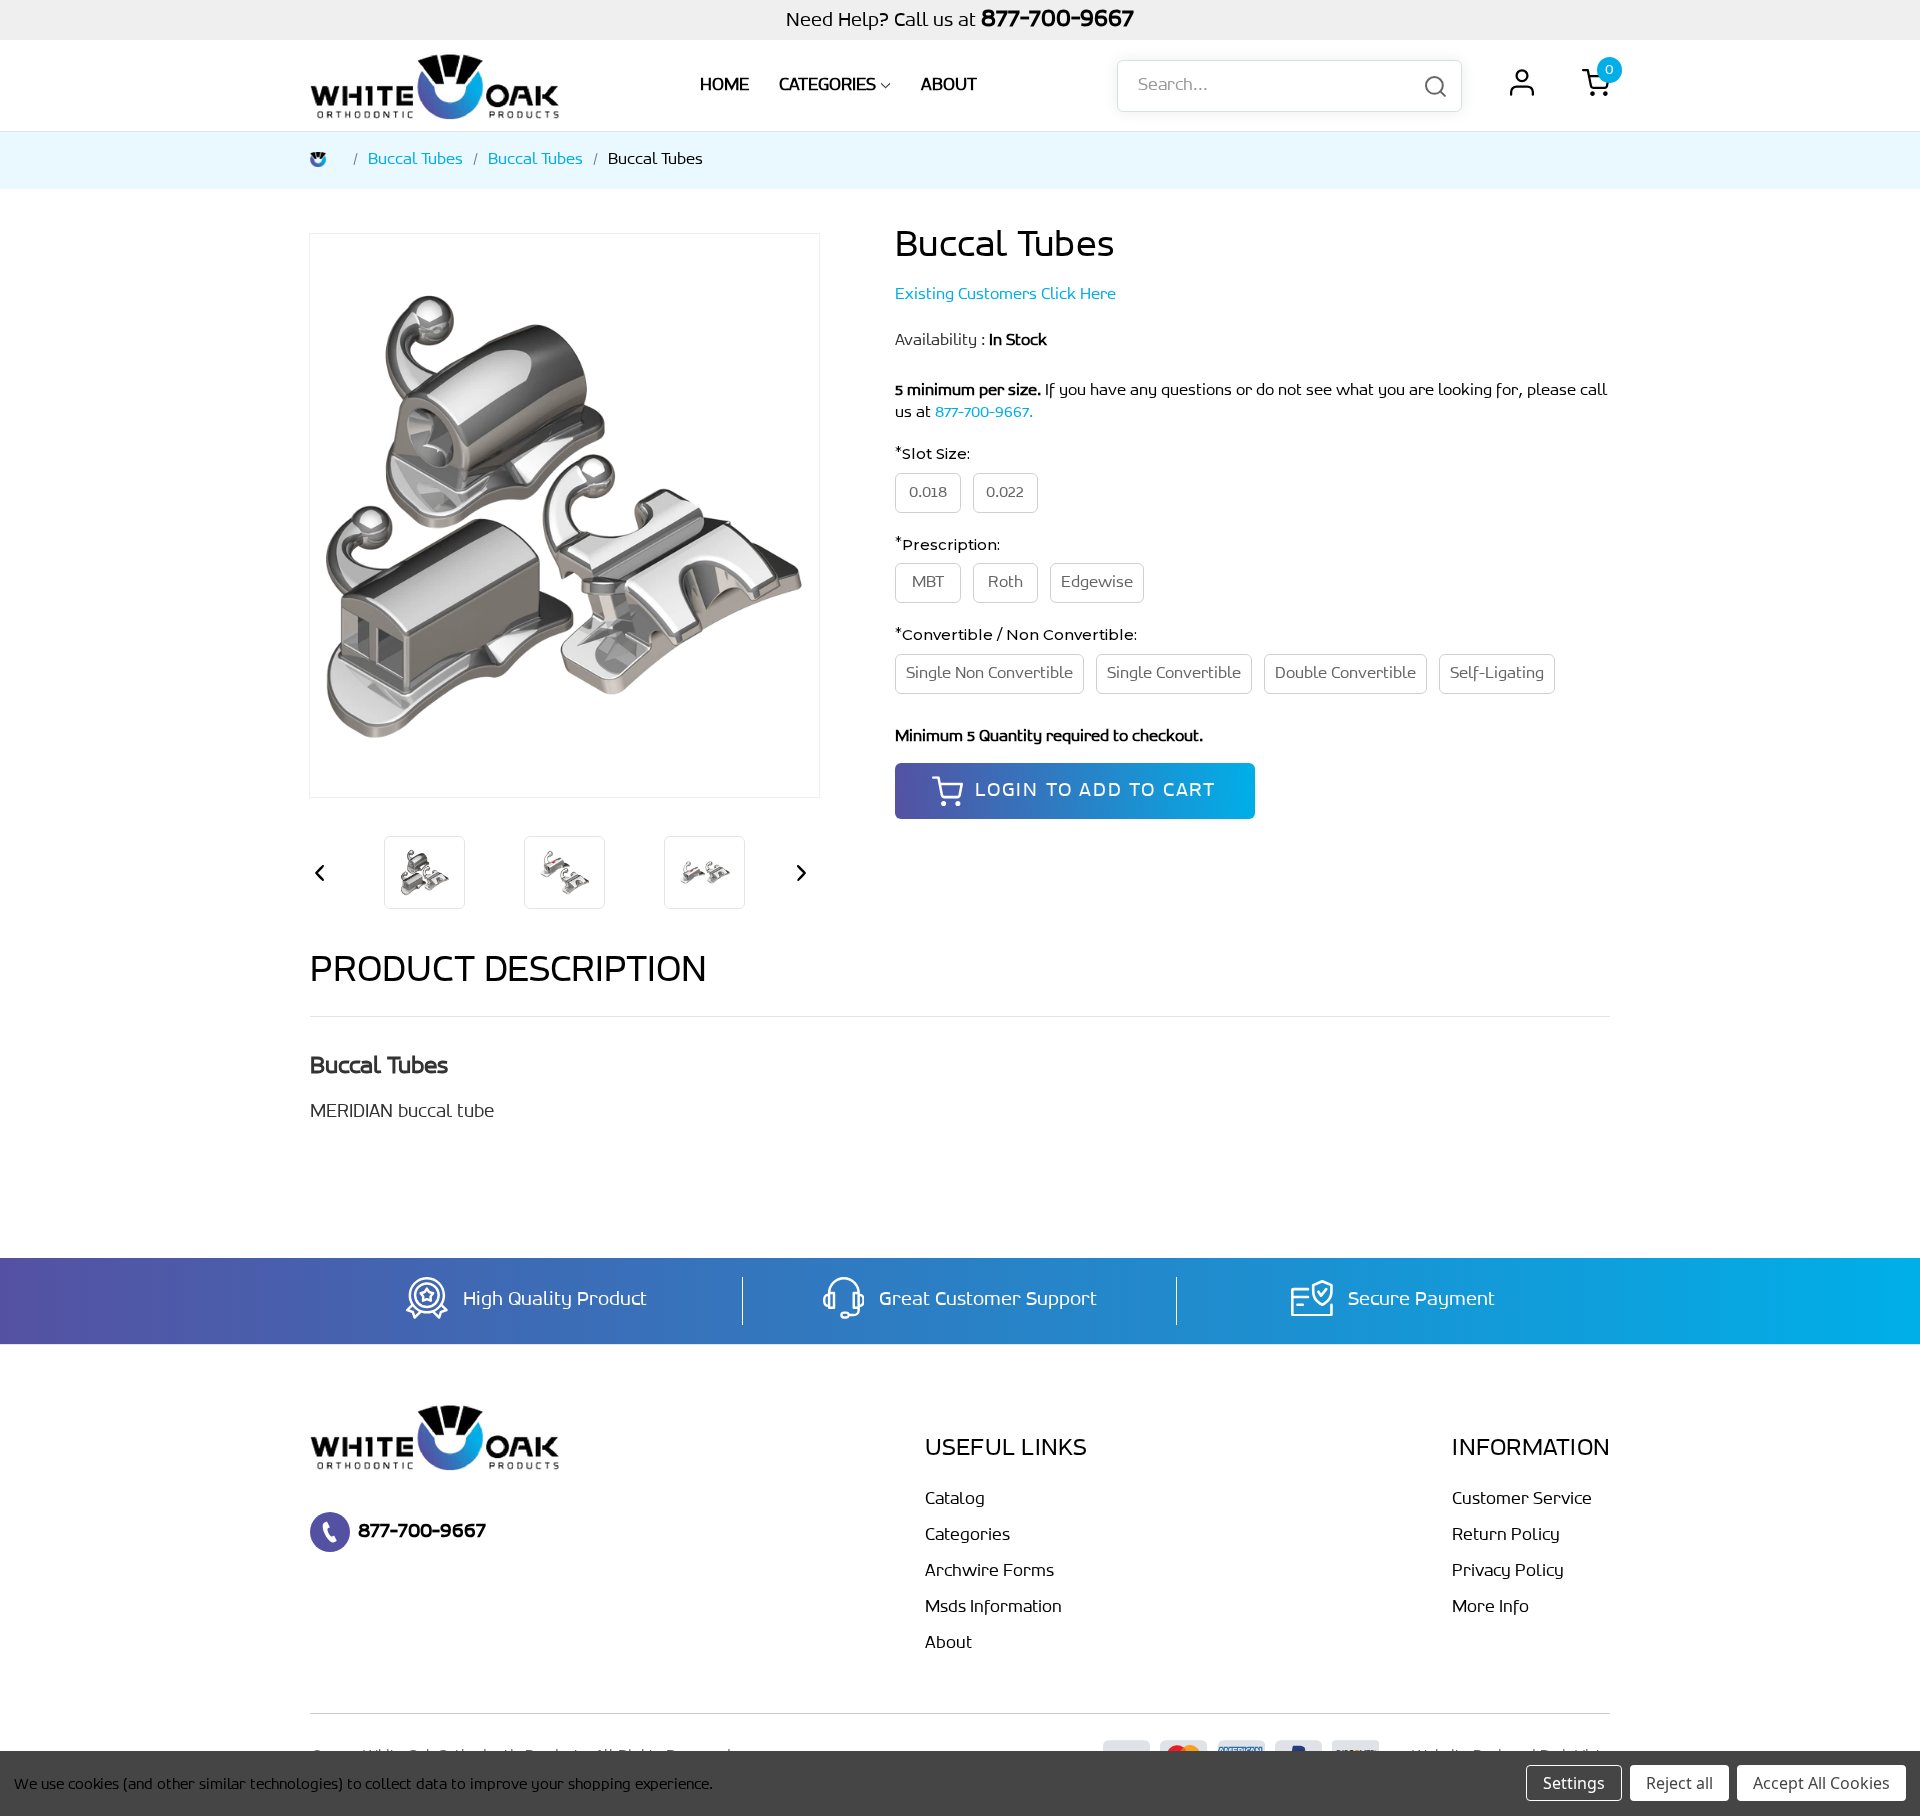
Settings (1574, 1783)
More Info (1490, 1608)
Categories (827, 86)
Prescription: (949, 543)
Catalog (955, 1500)
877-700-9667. (984, 412)
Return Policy (1506, 1536)
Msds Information (993, 1608)
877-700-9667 (1057, 19)
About (949, 86)
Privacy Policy (1508, 1572)
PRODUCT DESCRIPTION (508, 972)
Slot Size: (934, 453)
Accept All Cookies (1821, 1783)
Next (804, 873)
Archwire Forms (989, 1572)
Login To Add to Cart (1095, 791)
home (724, 86)
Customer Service (1522, 1500)
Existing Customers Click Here (1005, 294)
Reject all (1679, 1783)
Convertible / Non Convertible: (1017, 634)
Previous (325, 873)
